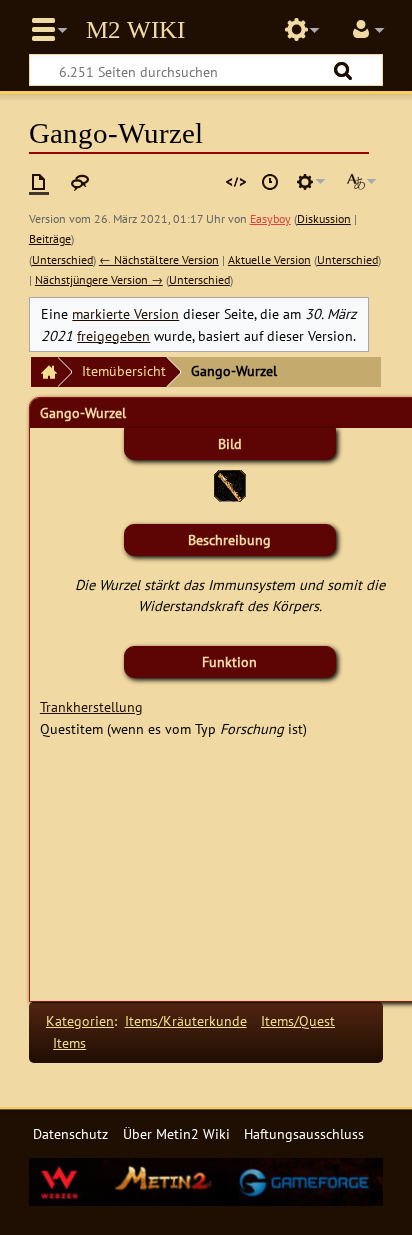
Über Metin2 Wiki (176, 1133)
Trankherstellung (91, 706)
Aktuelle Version (269, 259)
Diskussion (324, 218)
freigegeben (113, 335)
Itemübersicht (124, 370)
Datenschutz (70, 1133)
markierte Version (125, 313)
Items (69, 1042)
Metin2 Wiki (135, 30)
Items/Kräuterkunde (186, 1020)
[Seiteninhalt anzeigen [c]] (39, 182)
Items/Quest (298, 1020)
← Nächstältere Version (159, 259)
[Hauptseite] (44, 372)
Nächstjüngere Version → (99, 279)
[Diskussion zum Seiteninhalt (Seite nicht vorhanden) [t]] (80, 182)
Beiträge (50, 238)
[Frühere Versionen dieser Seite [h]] (270, 182)
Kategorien (80, 1020)
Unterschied (62, 259)
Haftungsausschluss (304, 1133)
